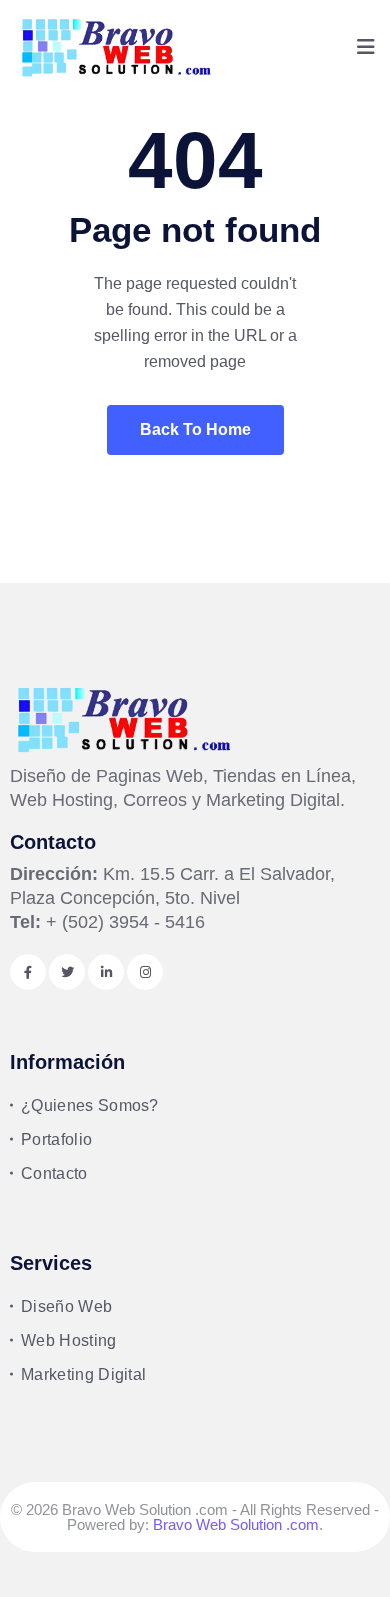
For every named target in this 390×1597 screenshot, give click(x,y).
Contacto (54, 1173)
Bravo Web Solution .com (236, 1524)
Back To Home (195, 429)
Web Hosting (69, 1340)
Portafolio (56, 1139)
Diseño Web (66, 1306)
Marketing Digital (83, 1374)
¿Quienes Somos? (90, 1105)
